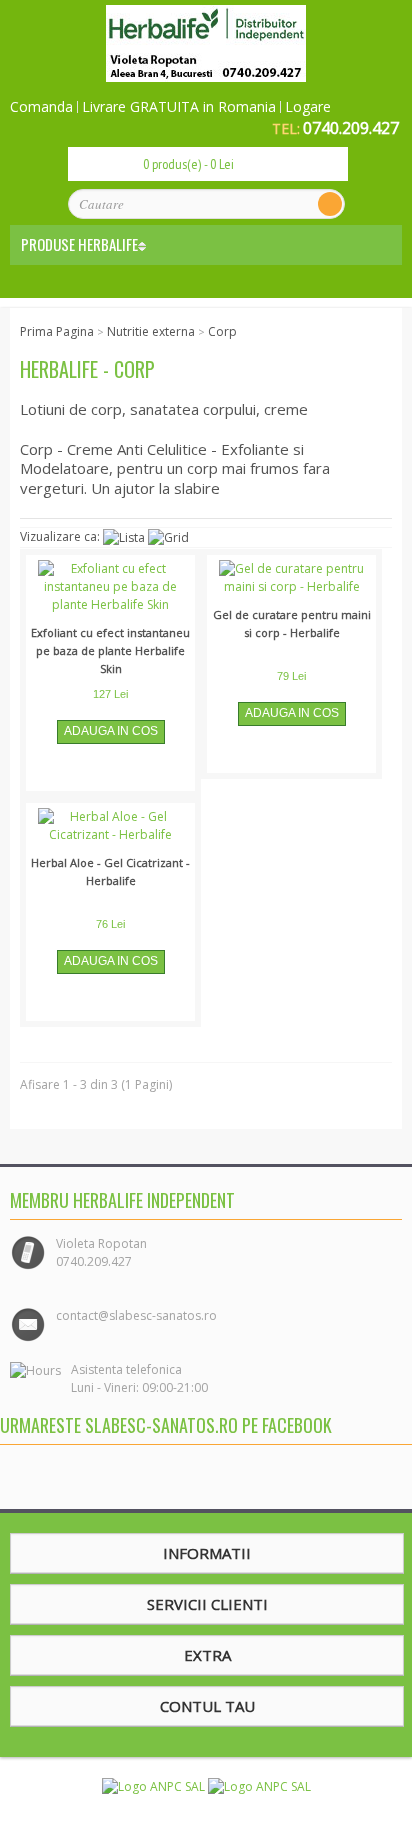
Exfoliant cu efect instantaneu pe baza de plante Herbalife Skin (110, 650)
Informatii (207, 1553)
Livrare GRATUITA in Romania (179, 107)
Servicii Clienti (207, 1604)
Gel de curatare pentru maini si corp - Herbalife (292, 623)
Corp (222, 331)
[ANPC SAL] (155, 1785)
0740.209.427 (351, 128)
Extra (207, 1655)
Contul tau (207, 1706)
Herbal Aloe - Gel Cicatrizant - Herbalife (110, 871)
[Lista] (124, 538)
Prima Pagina (57, 331)
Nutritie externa (151, 331)
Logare (308, 107)
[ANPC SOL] (259, 1785)
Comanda (41, 107)
